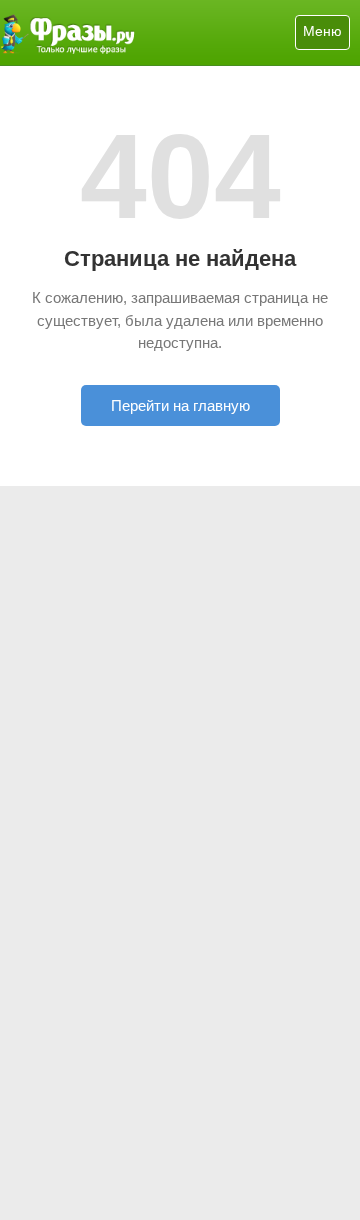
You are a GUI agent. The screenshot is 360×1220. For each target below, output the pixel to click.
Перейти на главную (180, 405)
